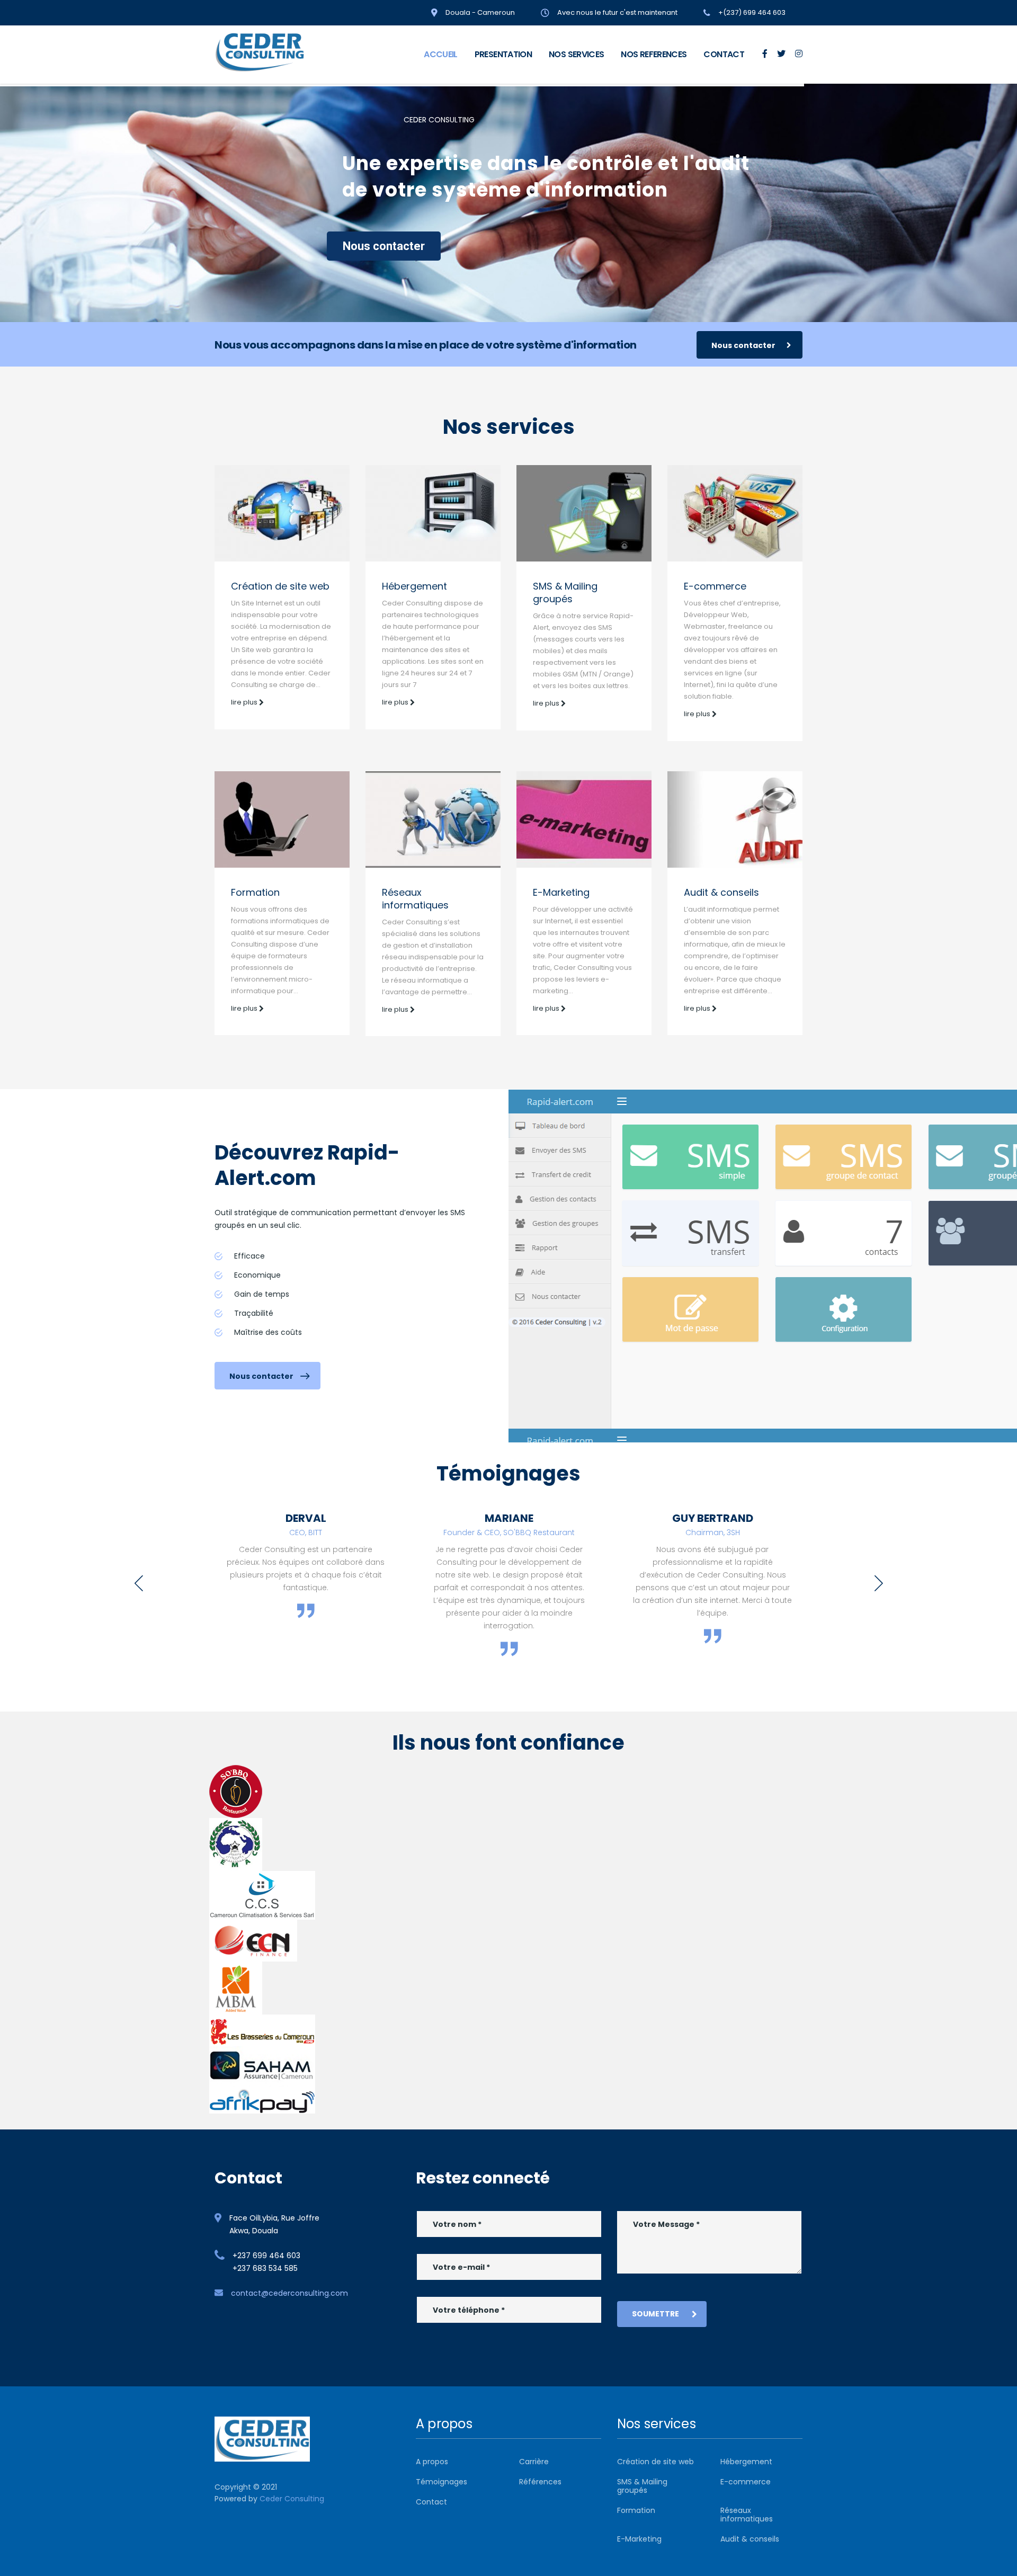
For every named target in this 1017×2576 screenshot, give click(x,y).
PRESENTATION (503, 54)
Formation (255, 892)
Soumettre (655, 2314)
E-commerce (715, 586)
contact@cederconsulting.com (289, 2293)
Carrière (534, 2462)
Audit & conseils (721, 892)
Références (540, 2482)
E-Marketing (561, 892)
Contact (431, 2502)
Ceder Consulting (292, 2499)
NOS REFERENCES (654, 54)
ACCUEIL (441, 54)
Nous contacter (384, 246)
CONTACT (724, 54)
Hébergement (414, 586)
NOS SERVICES (576, 54)
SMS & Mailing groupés (565, 592)
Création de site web (280, 586)
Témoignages (441, 2482)
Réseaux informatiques (415, 899)
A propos (432, 2462)
